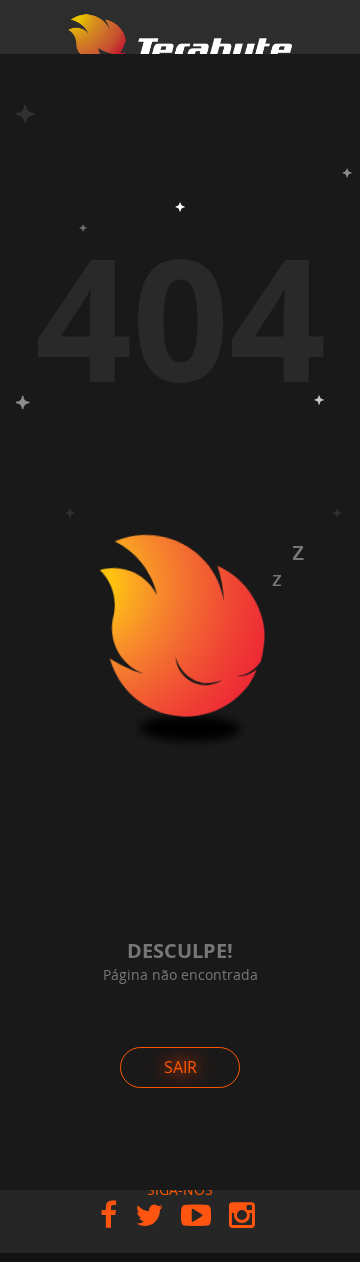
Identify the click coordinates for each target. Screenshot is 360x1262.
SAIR (180, 1067)
